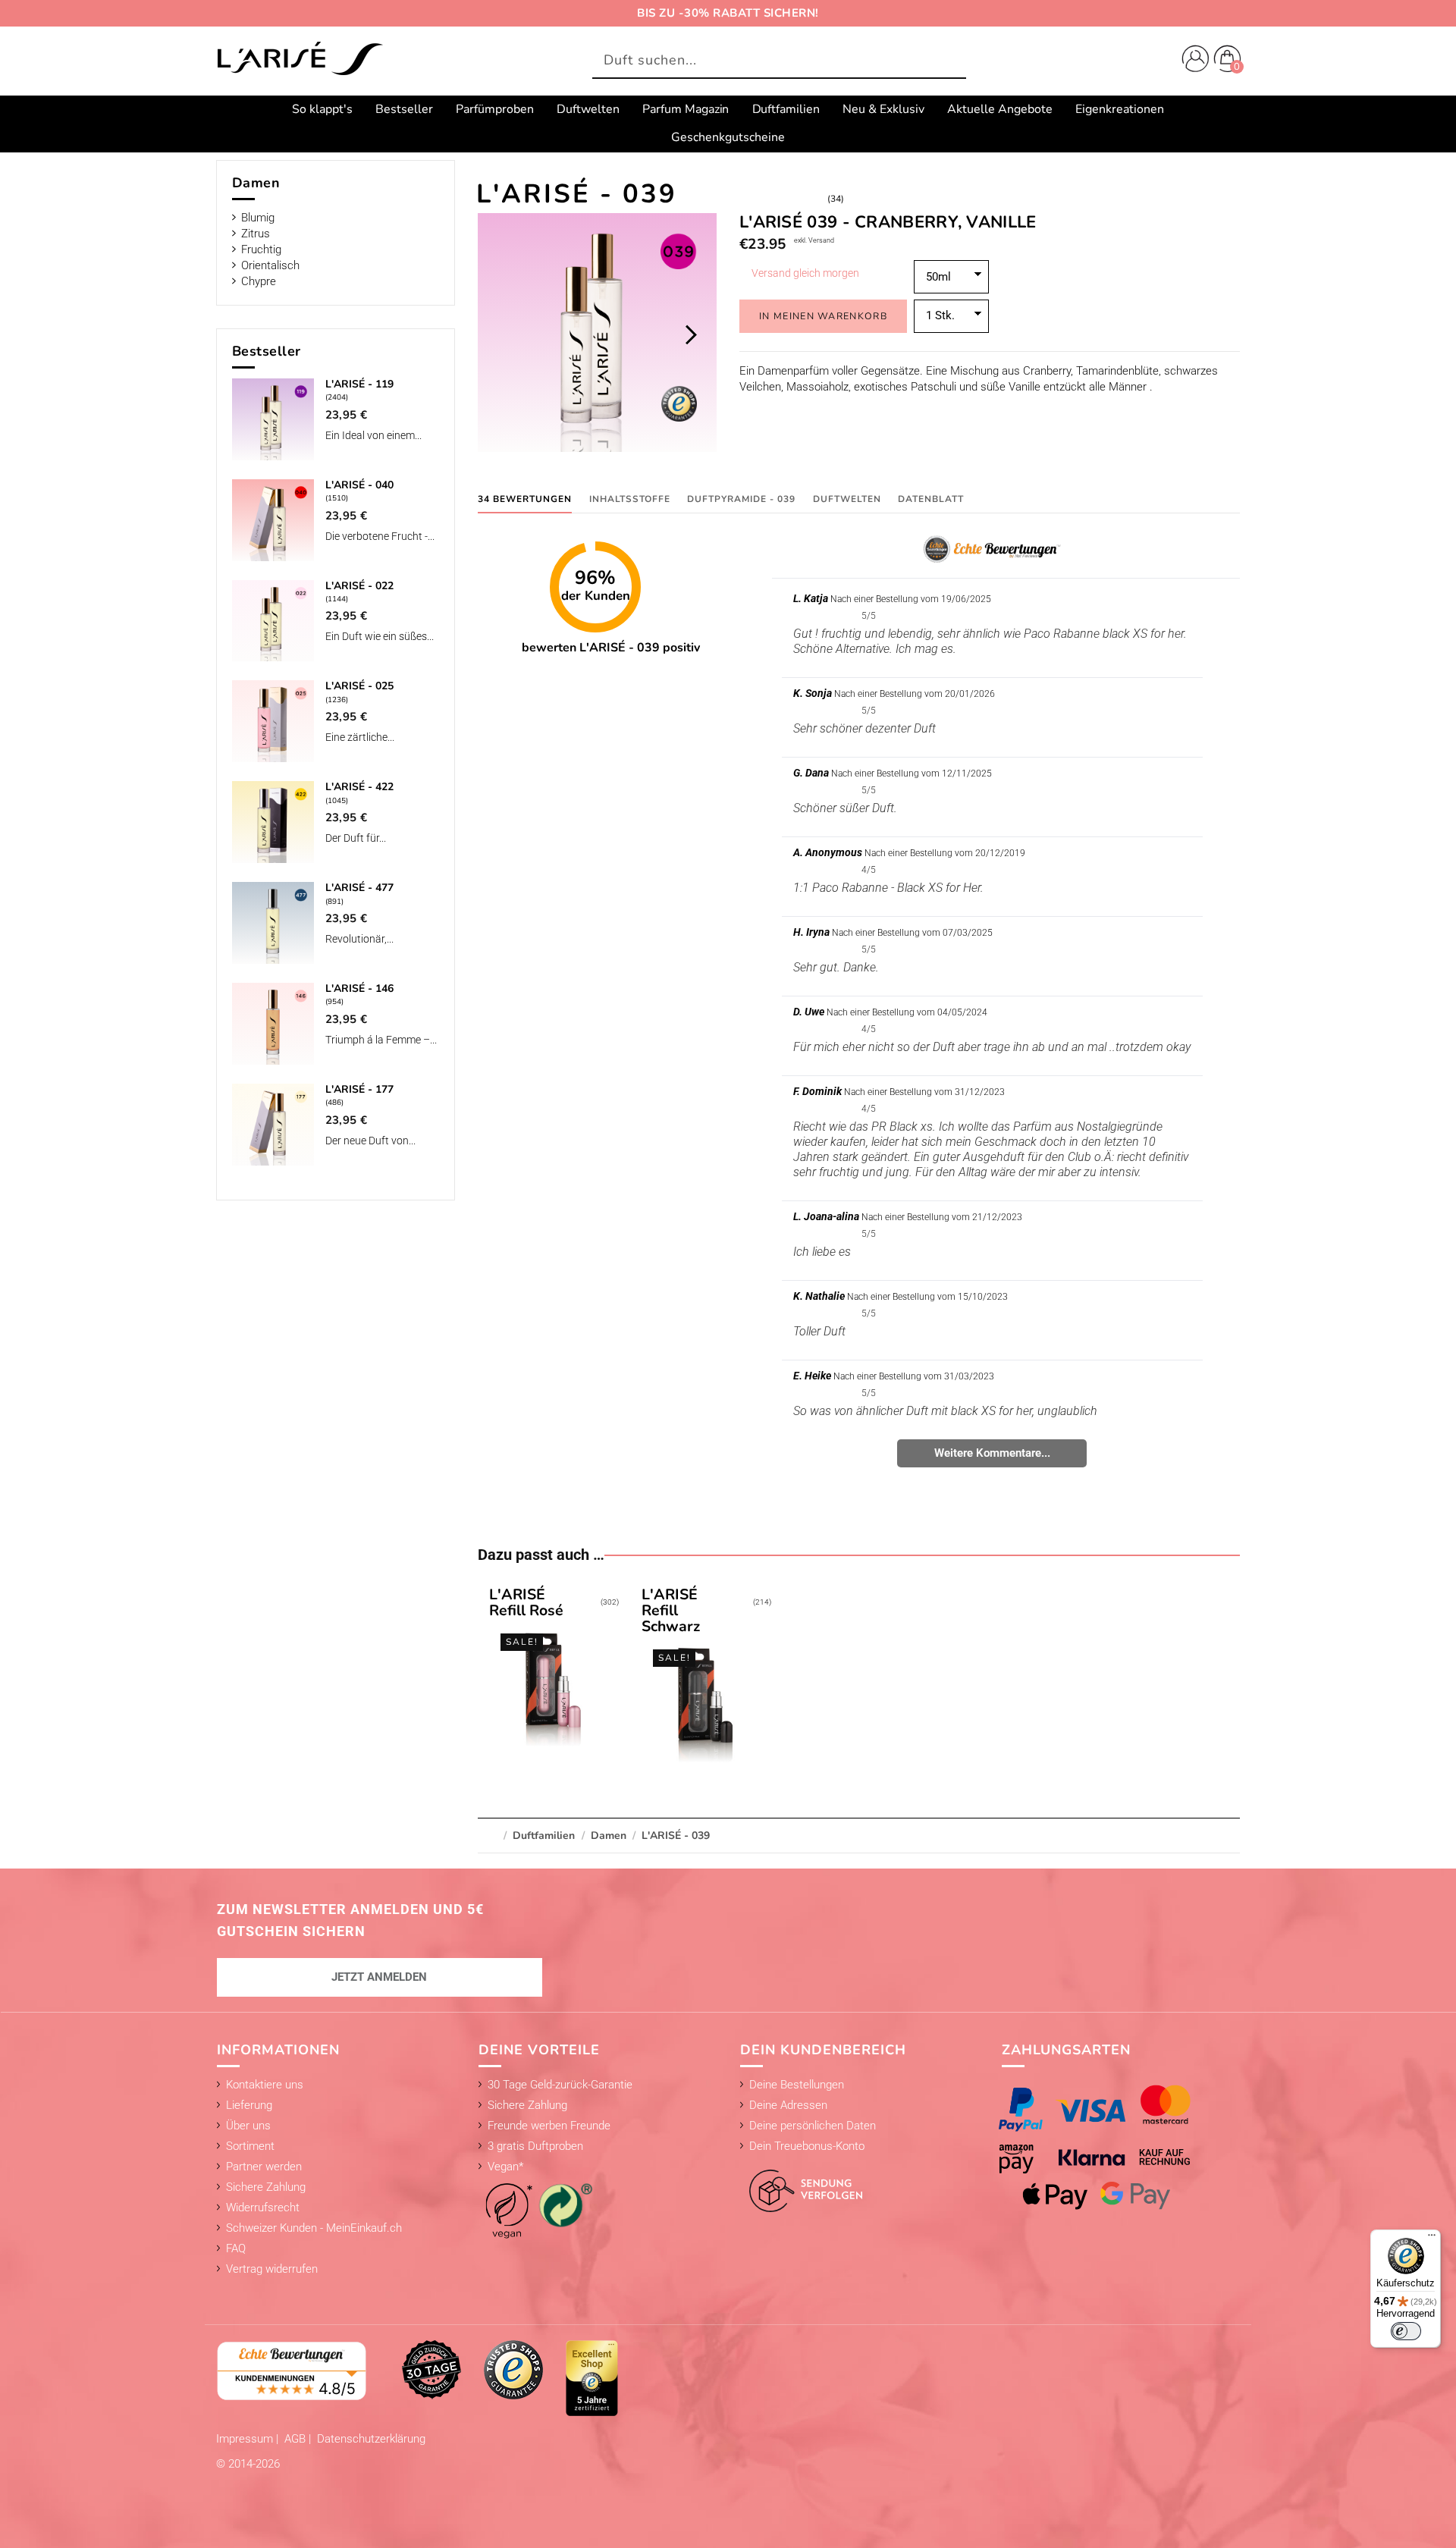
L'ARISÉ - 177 (359, 1089)
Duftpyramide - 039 (741, 499)
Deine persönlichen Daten (813, 2126)
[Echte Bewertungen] (292, 2370)
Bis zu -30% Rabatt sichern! (728, 13)
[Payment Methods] (1110, 2147)
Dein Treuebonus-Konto (807, 2146)
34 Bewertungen (525, 499)
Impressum (246, 2439)
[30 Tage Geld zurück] (431, 2369)
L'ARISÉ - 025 (359, 686)
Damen (256, 183)
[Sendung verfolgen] (802, 2182)
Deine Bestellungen (797, 2085)
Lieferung (249, 2105)
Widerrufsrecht (263, 2208)
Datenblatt (931, 499)
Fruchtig (261, 249)
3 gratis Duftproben (535, 2146)
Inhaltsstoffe (630, 499)
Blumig (258, 218)
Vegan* (505, 2167)
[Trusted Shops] (513, 2369)
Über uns (248, 2126)
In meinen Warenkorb (823, 316)
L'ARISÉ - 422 (359, 787)
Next (690, 334)
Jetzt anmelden (379, 1977)
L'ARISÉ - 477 (359, 888)
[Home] (300, 60)
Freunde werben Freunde (549, 2126)
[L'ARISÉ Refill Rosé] (554, 1670)
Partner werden (264, 2167)
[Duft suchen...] (951, 61)
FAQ (236, 2248)
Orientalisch (270, 265)
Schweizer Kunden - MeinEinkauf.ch (314, 2228)
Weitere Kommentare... (992, 1453)
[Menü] (1432, 2239)
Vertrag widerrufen (272, 2269)
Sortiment (250, 2146)
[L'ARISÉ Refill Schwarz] (706, 1678)
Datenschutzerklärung (371, 2439)
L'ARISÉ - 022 (359, 586)
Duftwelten (847, 499)
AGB (297, 2439)
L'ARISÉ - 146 (359, 988)
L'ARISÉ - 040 (359, 485)
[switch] (1406, 2331)
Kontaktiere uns (265, 2085)
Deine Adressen (788, 2105)
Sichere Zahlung (266, 2187)
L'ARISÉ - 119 (359, 384)
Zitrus (256, 234)
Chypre (259, 281)
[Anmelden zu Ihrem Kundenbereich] (1192, 61)
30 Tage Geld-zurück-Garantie (560, 2085)
